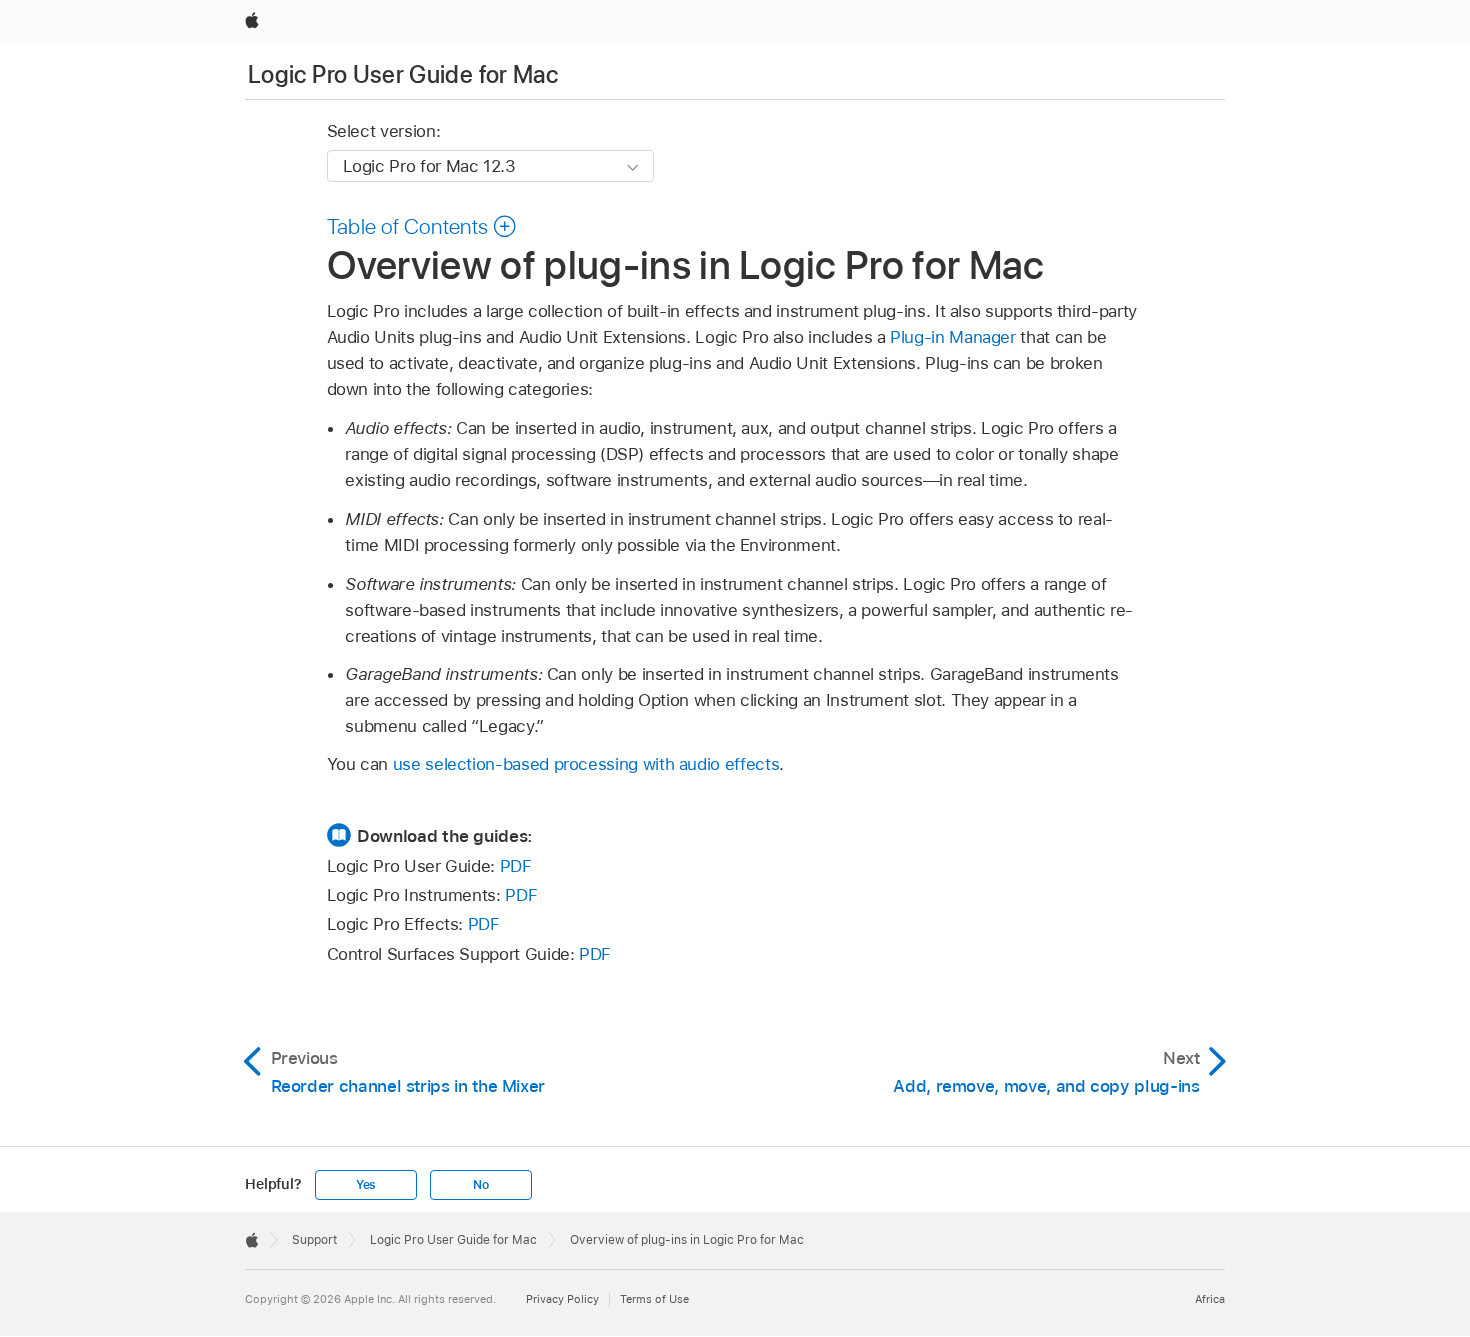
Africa (1210, 1299)
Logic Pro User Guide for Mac (403, 74)
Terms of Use (654, 1299)
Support (314, 1240)
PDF (516, 866)
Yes (366, 1185)
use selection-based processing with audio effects (586, 764)
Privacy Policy (562, 1299)
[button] (422, 226)
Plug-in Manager (953, 337)
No (481, 1185)
